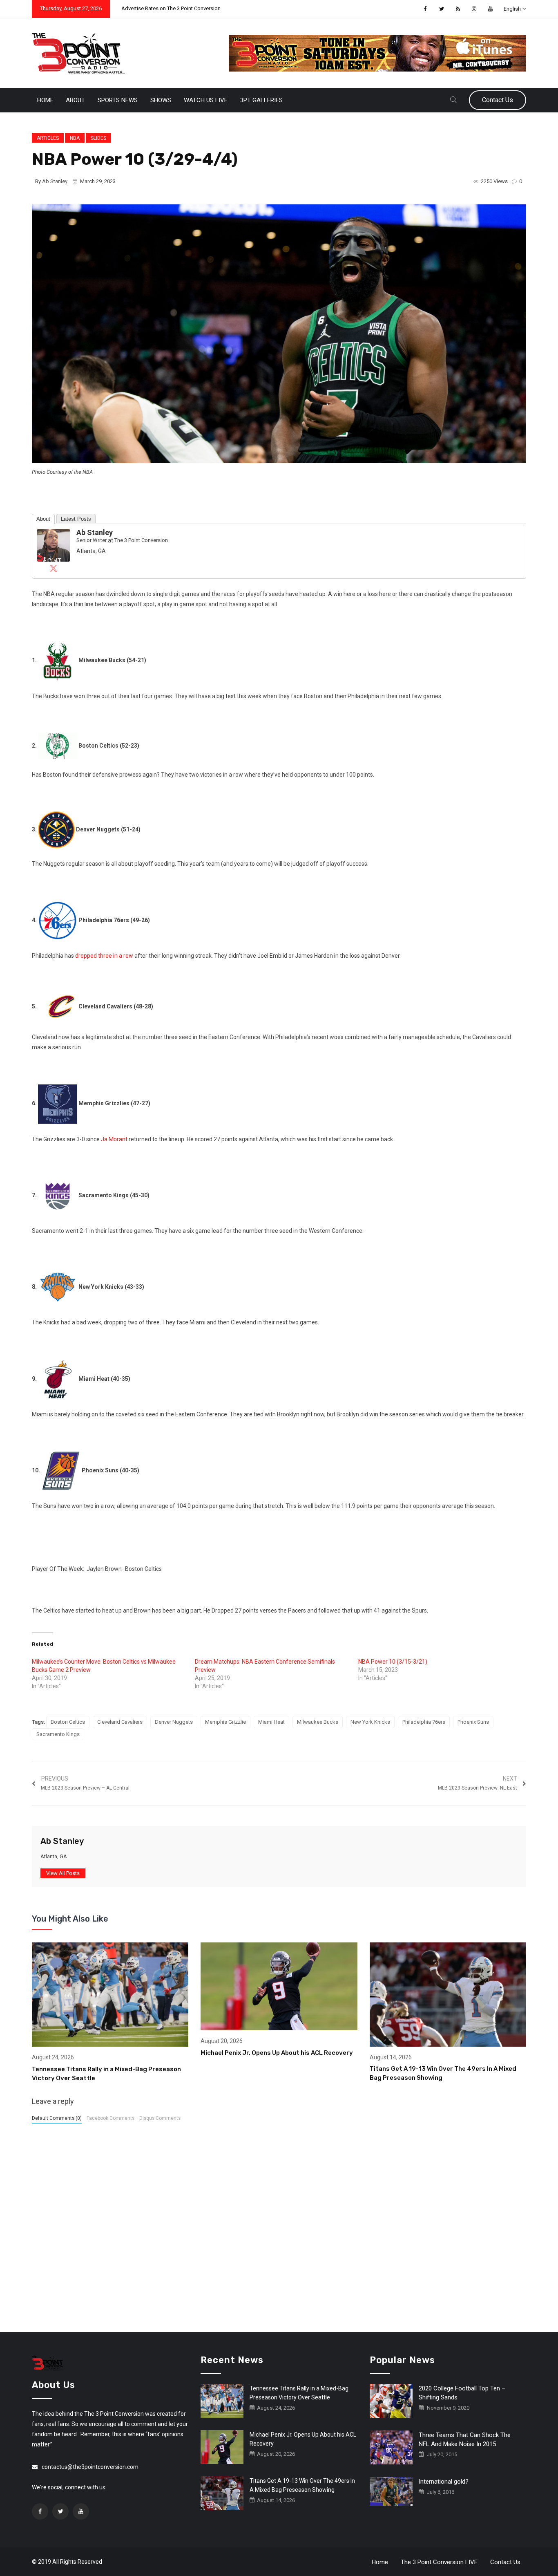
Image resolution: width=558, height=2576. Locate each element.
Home (45, 100)
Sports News (118, 100)
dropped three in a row (104, 956)
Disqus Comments (160, 2118)
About (75, 100)
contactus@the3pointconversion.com (90, 2467)
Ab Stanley (55, 181)
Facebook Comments (110, 2118)
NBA (75, 138)
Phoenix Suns (473, 1722)
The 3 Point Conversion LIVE (439, 2562)
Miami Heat (271, 1722)
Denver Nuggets (174, 1722)
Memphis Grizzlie (225, 1722)
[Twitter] (54, 568)
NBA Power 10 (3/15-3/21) (393, 1662)
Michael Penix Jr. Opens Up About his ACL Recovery (277, 2053)
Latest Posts (76, 519)
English (512, 9)
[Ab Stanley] (54, 545)
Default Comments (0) (57, 2118)
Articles (48, 138)
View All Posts (63, 1873)
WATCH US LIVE (206, 100)
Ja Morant (114, 1139)
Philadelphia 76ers (424, 1722)
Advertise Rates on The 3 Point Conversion (171, 8)
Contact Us (498, 100)
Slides (98, 138)
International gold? (444, 2482)
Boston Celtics (68, 1722)
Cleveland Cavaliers (120, 1722)
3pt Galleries (261, 100)
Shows (161, 100)
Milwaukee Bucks (318, 1722)
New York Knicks (370, 1722)
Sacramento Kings (58, 1734)
